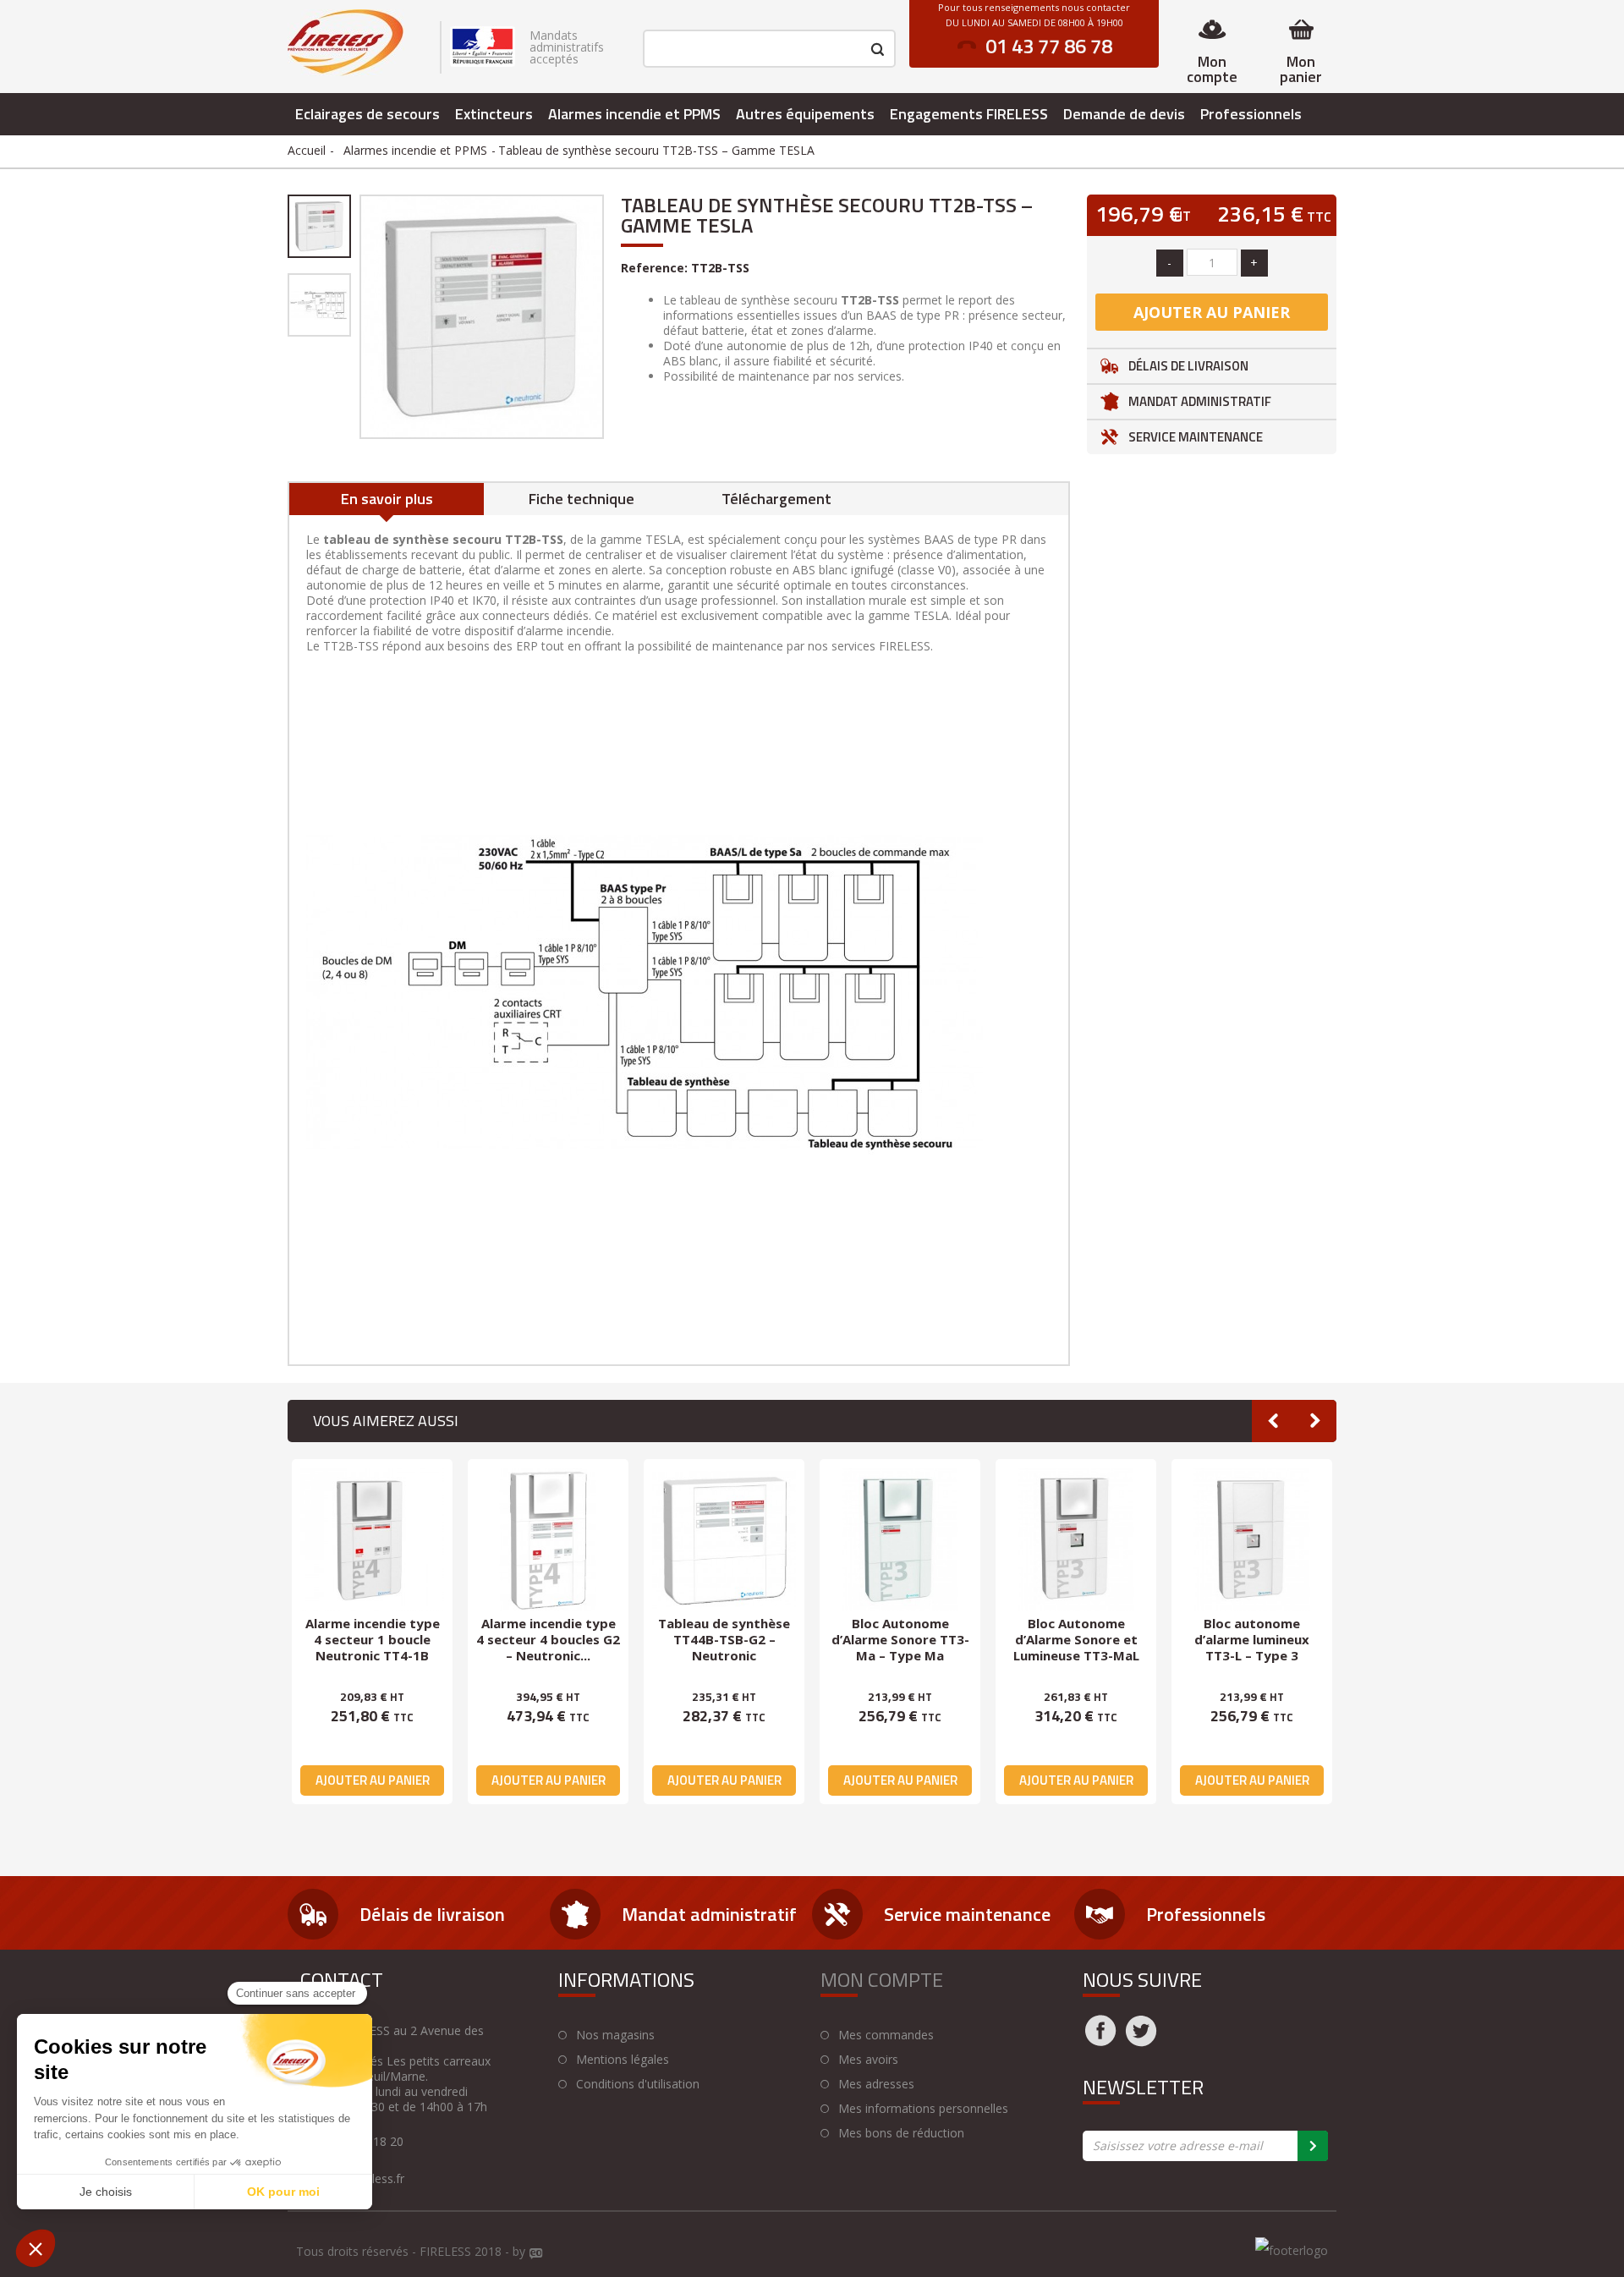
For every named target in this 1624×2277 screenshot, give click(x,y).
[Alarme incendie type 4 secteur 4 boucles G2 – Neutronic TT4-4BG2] (548, 1539)
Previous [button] (1273, 1421)
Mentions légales (623, 2060)
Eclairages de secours (368, 114)
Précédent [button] (358, 316)
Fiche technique (582, 499)
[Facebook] (1100, 2041)
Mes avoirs (868, 2060)
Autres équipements (805, 114)
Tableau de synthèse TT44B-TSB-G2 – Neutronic (724, 1639)
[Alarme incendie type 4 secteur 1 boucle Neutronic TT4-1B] (372, 1539)
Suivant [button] (606, 316)
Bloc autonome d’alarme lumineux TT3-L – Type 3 (1252, 1639)
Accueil (307, 150)
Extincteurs (494, 114)
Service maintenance (1196, 437)
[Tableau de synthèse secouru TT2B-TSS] (319, 226)
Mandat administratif (1200, 401)
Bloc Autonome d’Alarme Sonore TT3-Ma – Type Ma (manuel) (900, 1647)
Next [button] (1315, 1421)
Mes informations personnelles (923, 2109)
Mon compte (1212, 69)
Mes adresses (876, 2084)
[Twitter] (1141, 2041)
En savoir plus (387, 499)
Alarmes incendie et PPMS (634, 114)
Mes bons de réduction (901, 2133)
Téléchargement (776, 499)
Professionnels (1251, 114)
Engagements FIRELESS (969, 114)
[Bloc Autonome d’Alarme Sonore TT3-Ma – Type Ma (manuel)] (900, 1539)
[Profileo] (536, 2254)
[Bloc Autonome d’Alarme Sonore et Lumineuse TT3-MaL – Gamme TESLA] (1076, 1539)
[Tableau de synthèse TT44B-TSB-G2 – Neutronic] (724, 1539)
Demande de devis (1124, 114)
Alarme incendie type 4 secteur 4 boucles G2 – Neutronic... (548, 1639)
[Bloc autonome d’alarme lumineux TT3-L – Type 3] (1252, 1539)
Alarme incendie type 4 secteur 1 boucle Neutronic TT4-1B (373, 1639)
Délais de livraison (1188, 366)
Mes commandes (886, 2035)
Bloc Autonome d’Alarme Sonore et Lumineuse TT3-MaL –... (1076, 1647)
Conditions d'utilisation (638, 2084)
